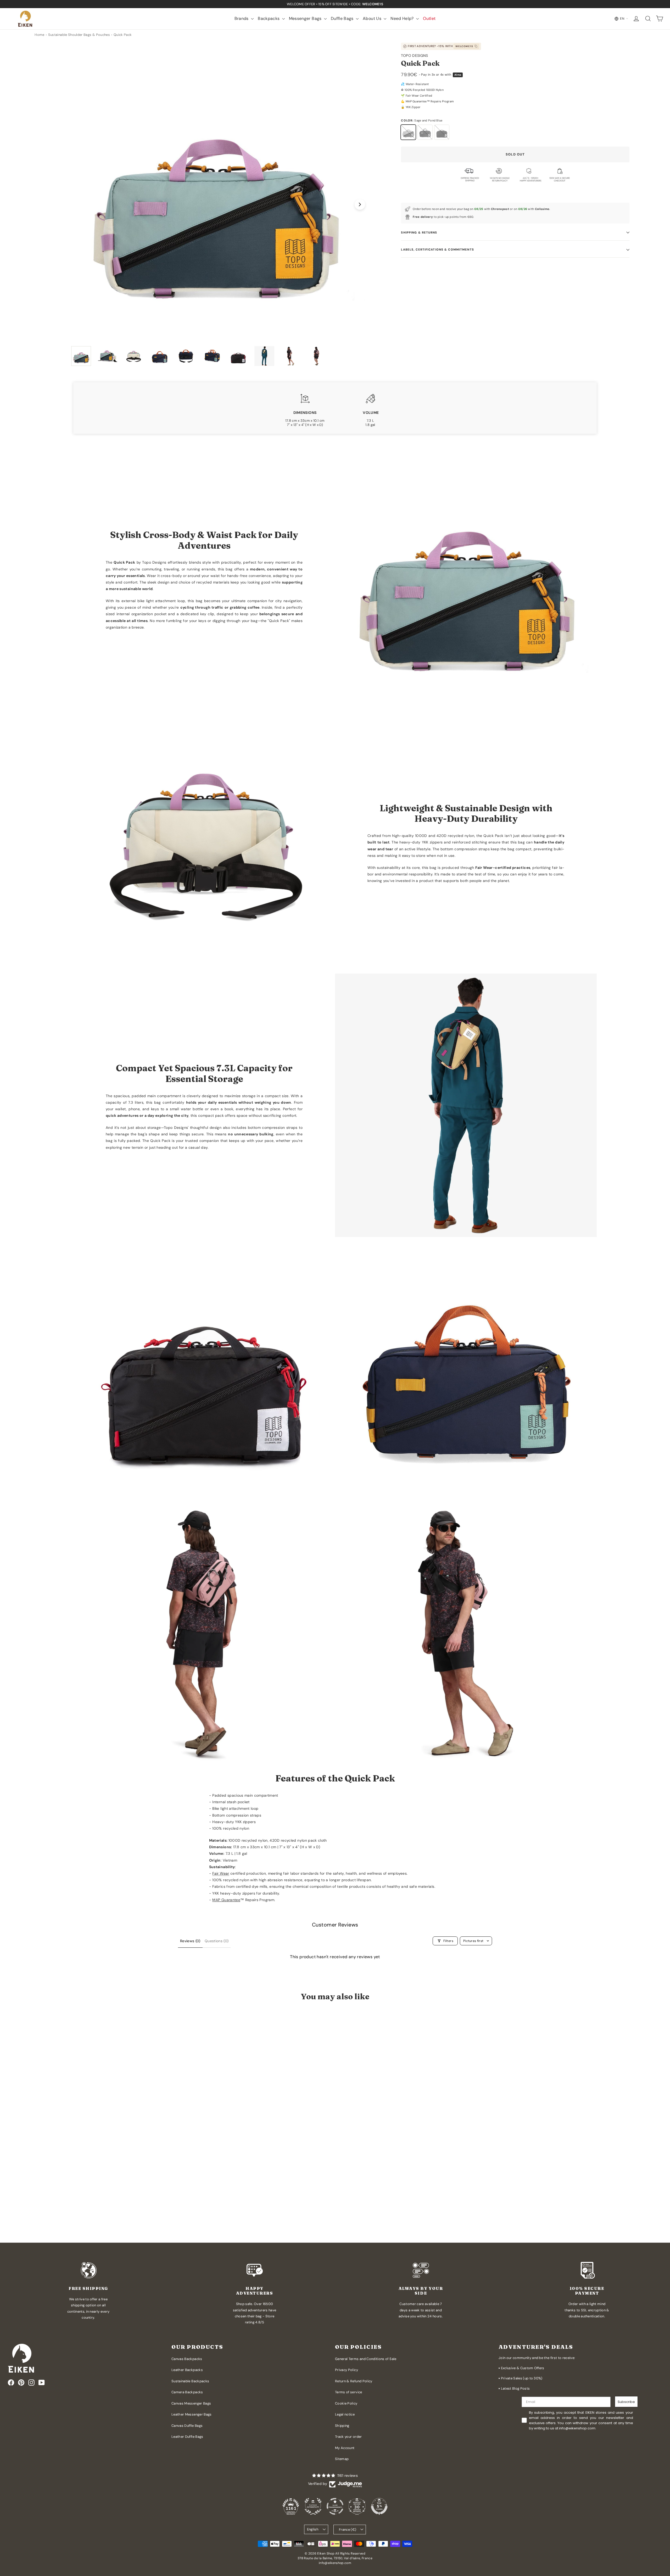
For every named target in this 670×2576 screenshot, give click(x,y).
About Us (373, 18)
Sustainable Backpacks (190, 2381)
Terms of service (349, 2392)
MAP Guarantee (226, 1900)
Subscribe (626, 2402)
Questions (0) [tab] (217, 1941)
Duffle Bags (343, 18)
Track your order (348, 2437)
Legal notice (345, 2414)
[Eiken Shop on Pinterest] (21, 2383)
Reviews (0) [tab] (190, 1941)
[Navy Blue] (425, 132)
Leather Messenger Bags (192, 2414)
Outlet (429, 18)
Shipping (342, 2426)
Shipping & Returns (419, 232)
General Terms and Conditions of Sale (366, 2359)
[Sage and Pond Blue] (408, 132)
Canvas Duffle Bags (187, 2426)
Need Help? (403, 18)
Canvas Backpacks (187, 2359)
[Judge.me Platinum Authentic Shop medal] (313, 2506)
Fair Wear (221, 1873)
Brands (242, 18)
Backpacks (269, 18)
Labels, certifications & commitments (437, 249)
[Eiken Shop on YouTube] (42, 2383)
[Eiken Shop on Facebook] (11, 2383)
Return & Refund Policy (354, 2381)
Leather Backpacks (187, 2370)
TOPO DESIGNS (414, 55)
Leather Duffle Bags (187, 2437)
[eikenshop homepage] (25, 19)
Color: (422, 120)
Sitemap (342, 2459)
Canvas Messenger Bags (191, 2403)
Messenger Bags (306, 18)
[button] (82, 2217)
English (313, 2529)
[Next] (360, 204)
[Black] (442, 132)
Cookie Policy (346, 2403)
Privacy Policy (347, 2370)
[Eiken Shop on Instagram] (31, 2383)
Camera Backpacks (187, 2392)
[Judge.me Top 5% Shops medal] (379, 2506)
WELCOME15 (464, 46)
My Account (345, 2448)
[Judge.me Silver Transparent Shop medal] (335, 2506)
